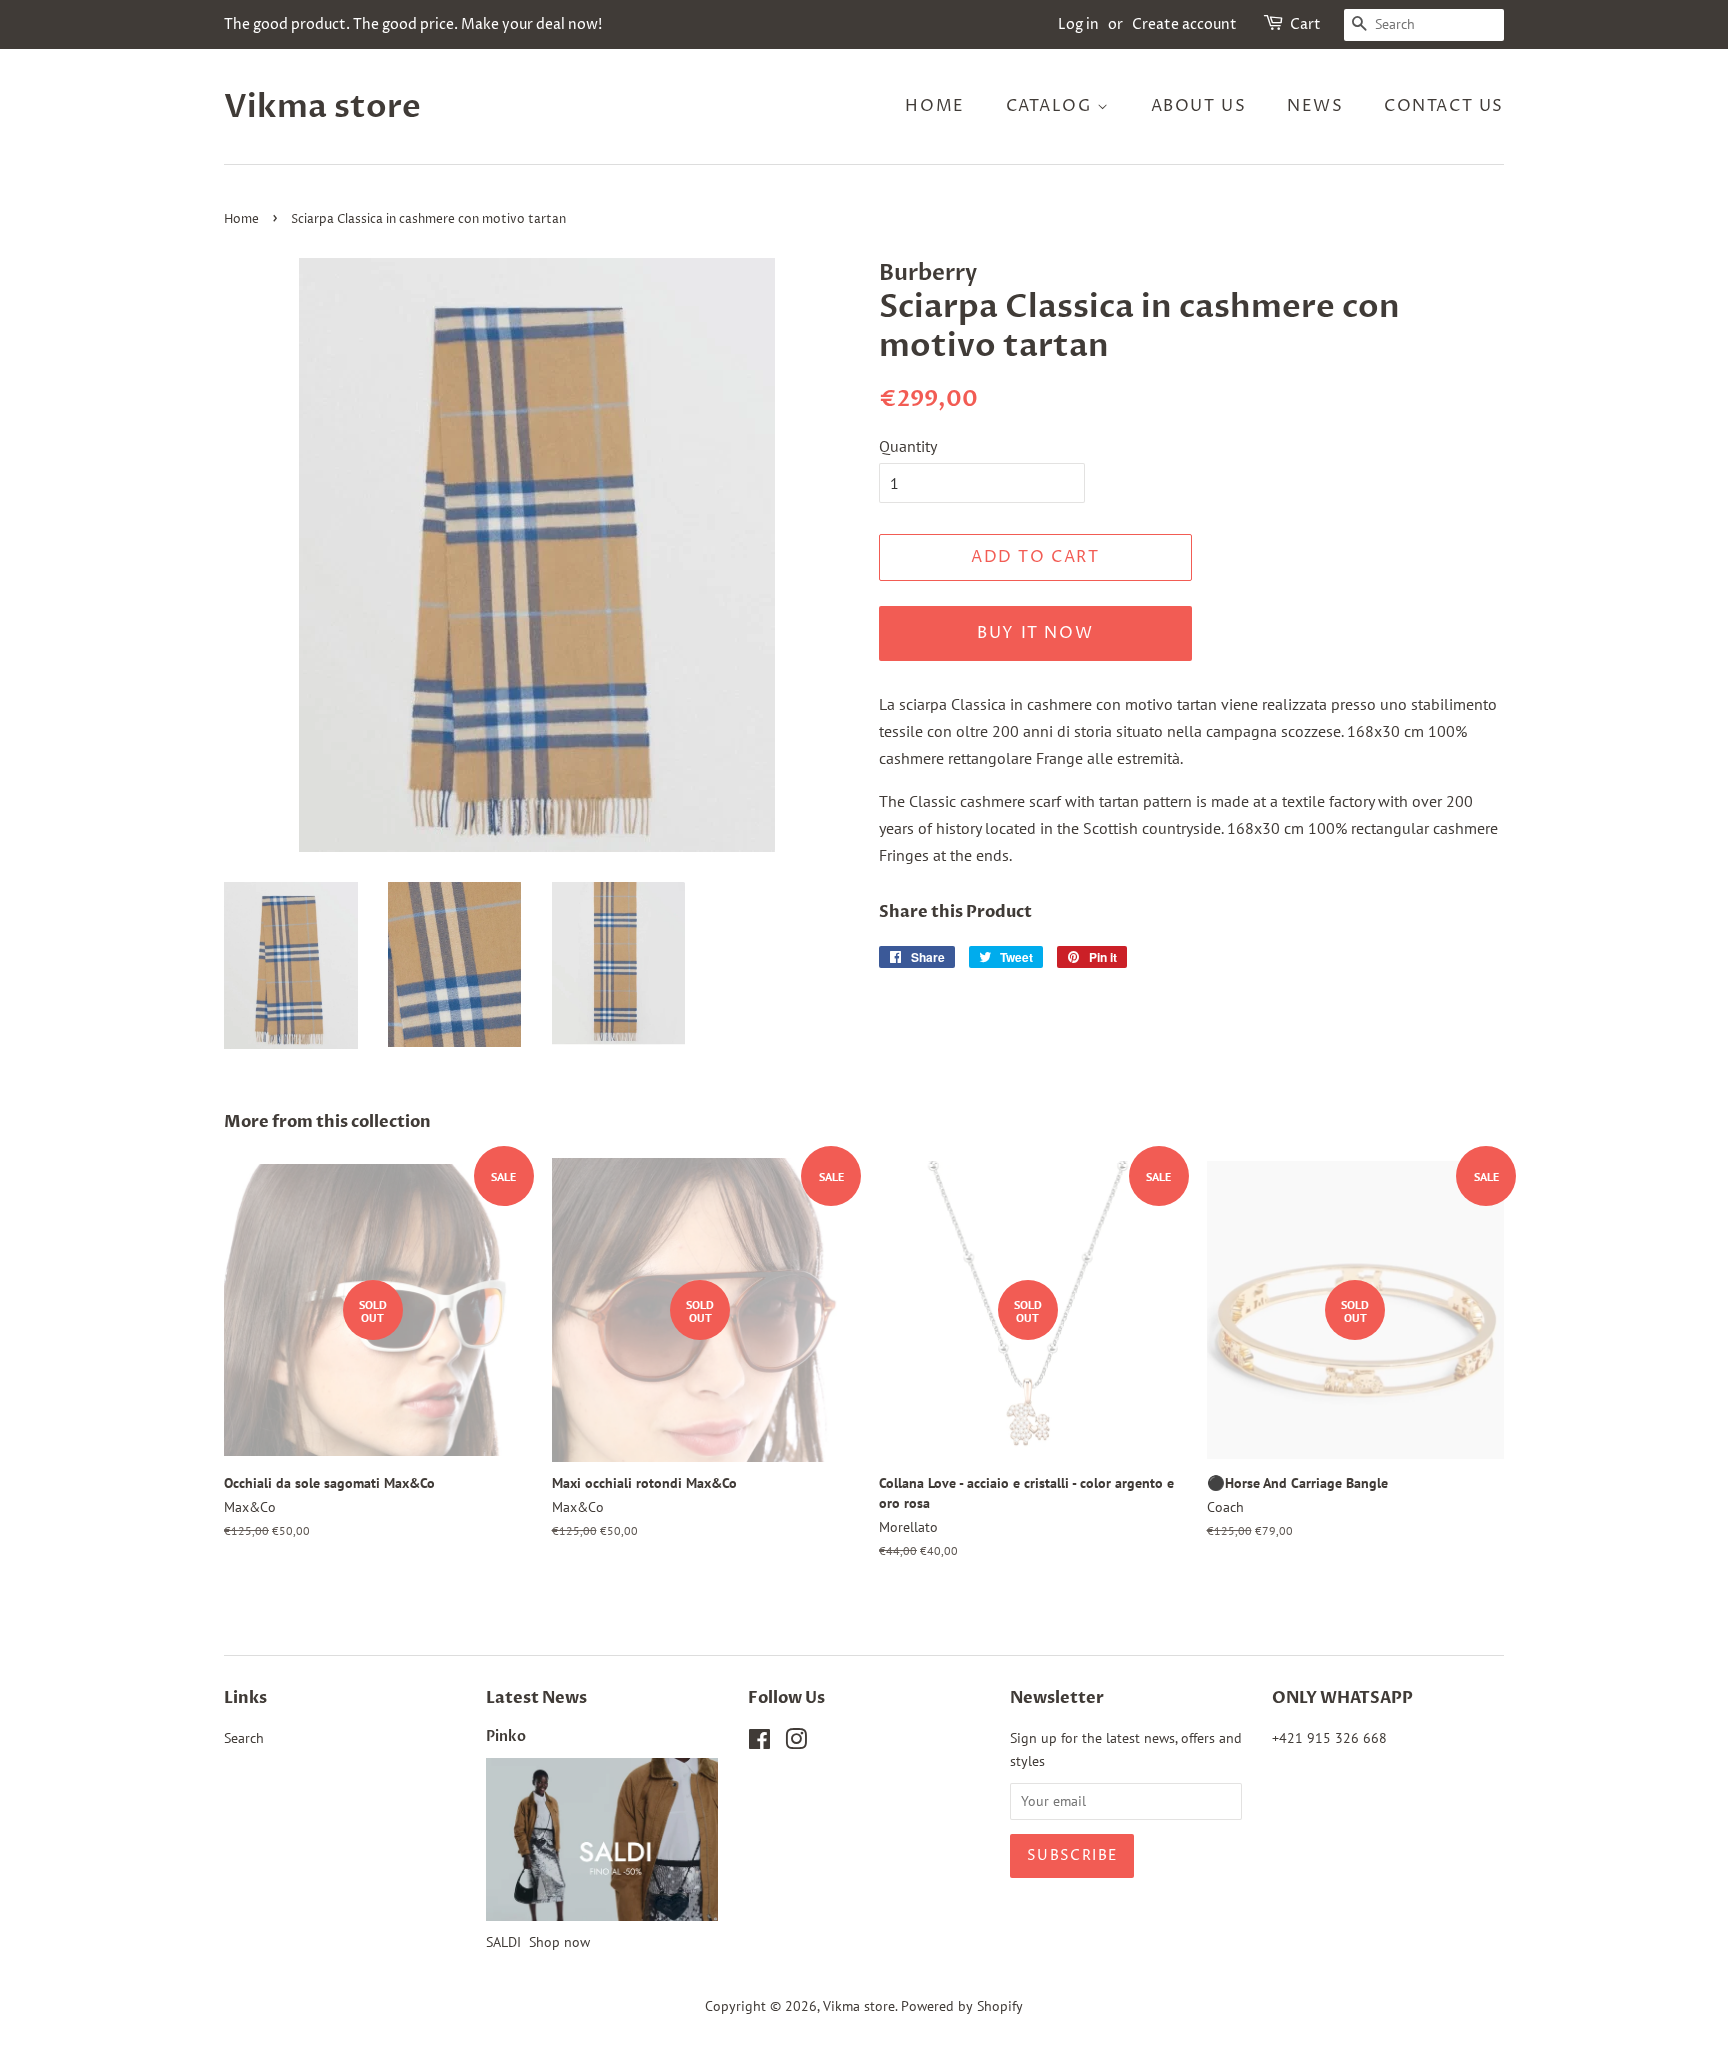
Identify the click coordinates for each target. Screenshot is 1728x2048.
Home (934, 106)
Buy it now (1035, 633)
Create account (1184, 24)
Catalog (1052, 106)
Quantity (908, 446)
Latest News (536, 1698)
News (1315, 106)
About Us (1199, 106)
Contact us (1444, 106)
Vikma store (322, 107)
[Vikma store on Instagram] (796, 1743)
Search (244, 1738)
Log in (1078, 24)
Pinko (506, 1737)
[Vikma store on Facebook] (759, 1743)
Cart (1305, 24)
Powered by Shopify (962, 2006)
